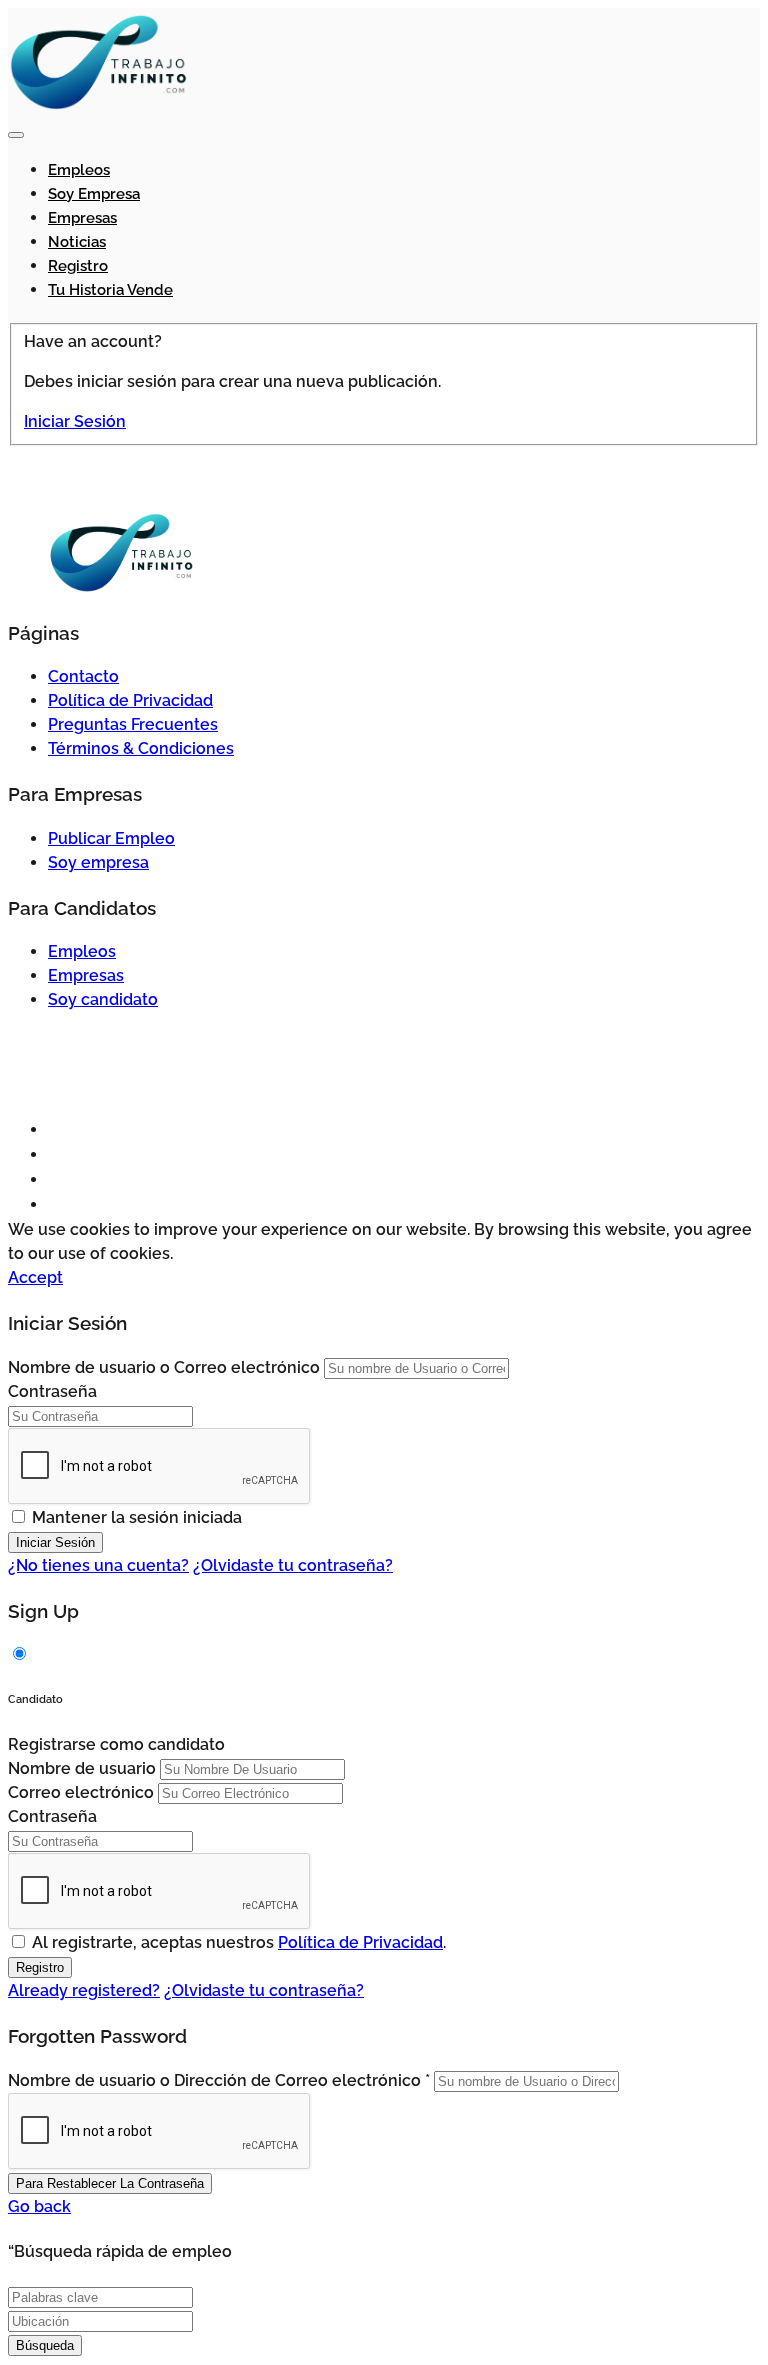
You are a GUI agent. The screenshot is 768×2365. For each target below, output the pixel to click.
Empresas (82, 218)
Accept (35, 1277)
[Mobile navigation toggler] (16, 135)
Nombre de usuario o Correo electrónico (164, 1367)
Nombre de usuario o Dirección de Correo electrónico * (219, 2080)
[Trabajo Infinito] (98, 105)
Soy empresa (94, 194)
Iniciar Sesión (75, 421)
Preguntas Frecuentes (133, 724)
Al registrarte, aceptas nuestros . (239, 1942)
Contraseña (52, 1391)
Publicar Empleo (111, 838)
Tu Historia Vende (110, 290)
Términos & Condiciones (141, 748)
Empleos (79, 170)
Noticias (77, 242)
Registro (78, 266)
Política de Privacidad (130, 700)
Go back (39, 2206)
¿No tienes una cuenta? (98, 1565)
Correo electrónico (81, 1792)
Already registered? (84, 1990)
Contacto (83, 676)
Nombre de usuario (82, 1768)
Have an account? (93, 341)
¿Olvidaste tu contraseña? (293, 1565)
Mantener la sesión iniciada (137, 1517)
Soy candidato (103, 999)
